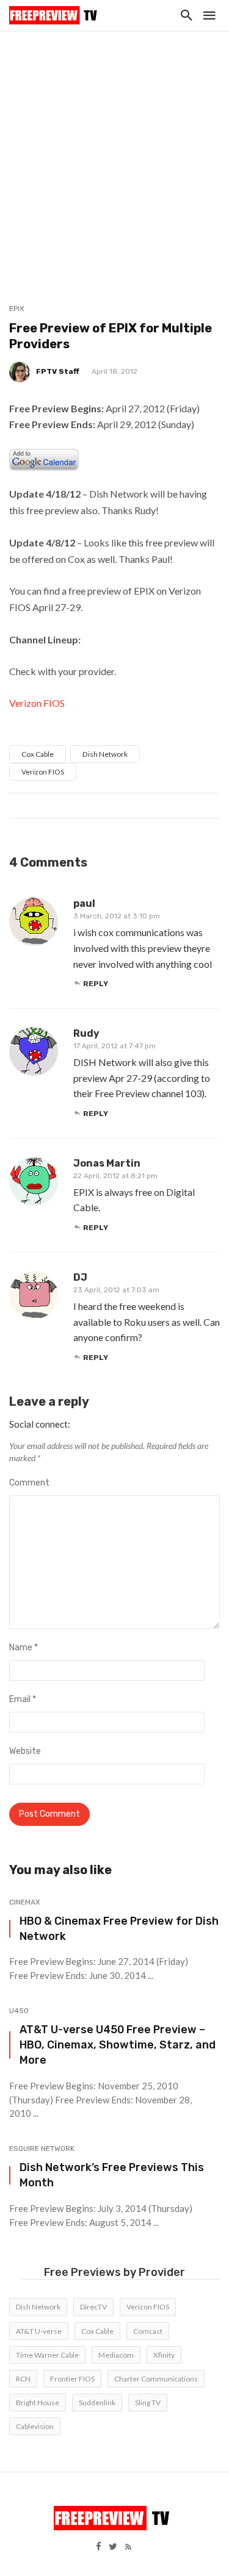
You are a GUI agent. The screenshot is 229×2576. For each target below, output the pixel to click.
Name (24, 1648)
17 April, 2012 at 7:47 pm (114, 1046)
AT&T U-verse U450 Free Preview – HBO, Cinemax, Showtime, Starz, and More (118, 2045)
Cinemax (25, 1902)
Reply (96, 984)
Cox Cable (38, 754)
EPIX (17, 309)
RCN (23, 2379)
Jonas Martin (107, 1163)
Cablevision (35, 2426)
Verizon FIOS (37, 703)
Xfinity (164, 2355)
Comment (29, 1483)
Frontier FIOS (72, 2379)
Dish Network (105, 754)
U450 (19, 2011)
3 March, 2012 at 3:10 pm (117, 916)
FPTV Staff (58, 371)
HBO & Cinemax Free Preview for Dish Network (119, 1928)
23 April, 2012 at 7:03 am (116, 1290)
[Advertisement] (114, 151)
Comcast (148, 2331)
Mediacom (116, 2355)
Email (23, 1699)
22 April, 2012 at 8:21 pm (115, 1176)
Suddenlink (97, 2402)
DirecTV (93, 2307)
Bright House (38, 2402)
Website (25, 1751)
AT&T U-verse (39, 2331)
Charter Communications (156, 2379)
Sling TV (148, 2402)
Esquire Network (42, 2148)
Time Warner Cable (47, 2355)
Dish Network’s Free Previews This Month (112, 2175)
